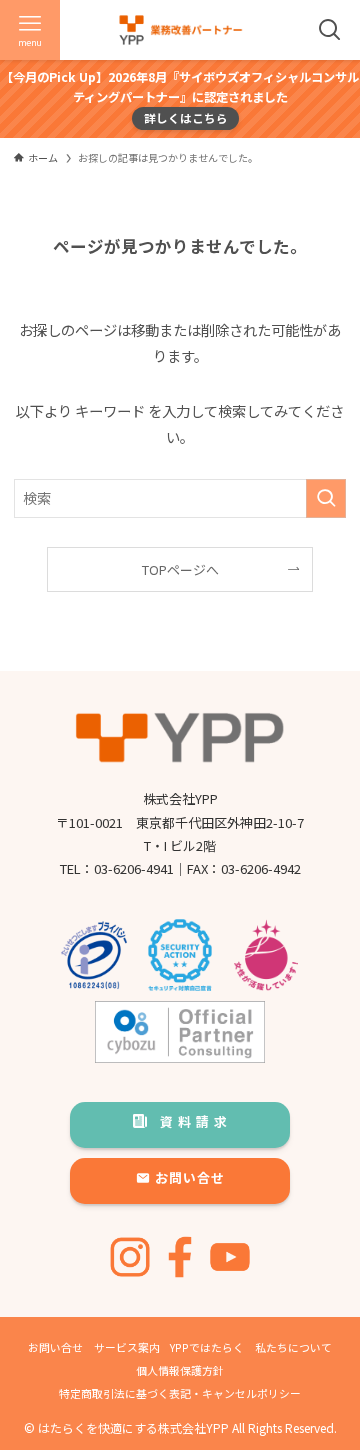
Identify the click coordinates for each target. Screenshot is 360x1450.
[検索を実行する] (326, 498)
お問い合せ (55, 1347)
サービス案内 (127, 1347)
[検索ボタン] (330, 30)
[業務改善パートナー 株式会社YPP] (180, 30)
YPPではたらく (207, 1347)
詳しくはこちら (186, 118)
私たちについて (293, 1347)
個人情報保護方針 (180, 1370)
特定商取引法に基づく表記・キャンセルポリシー (180, 1393)
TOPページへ (180, 569)
